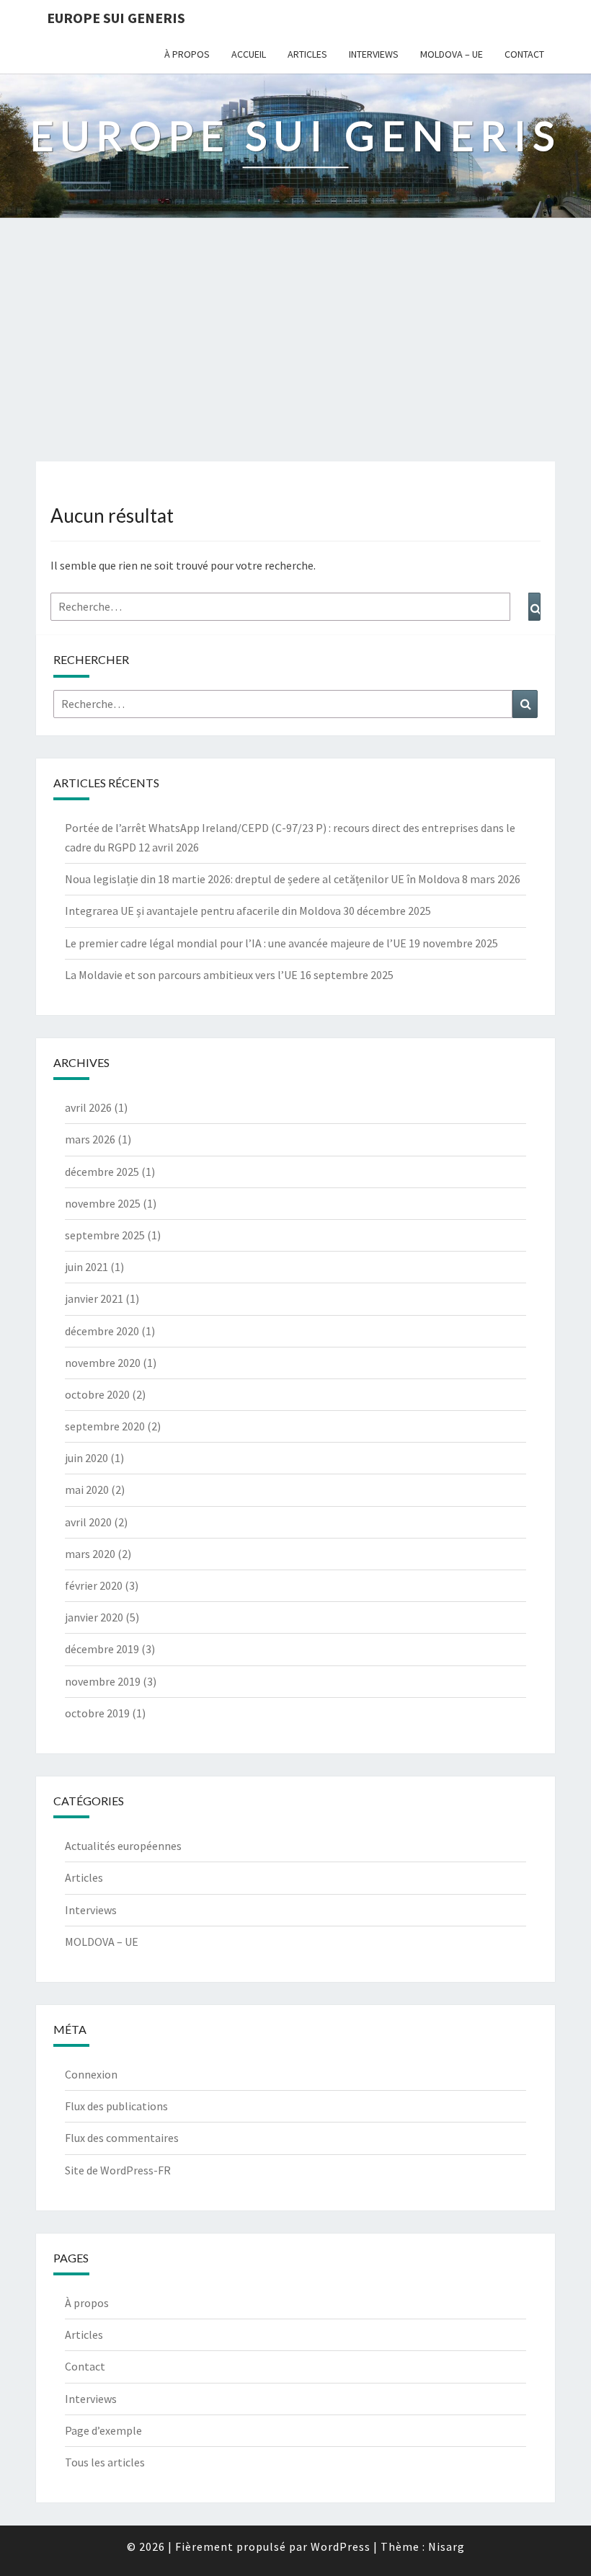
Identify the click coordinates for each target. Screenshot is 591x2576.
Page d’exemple (103, 2430)
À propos (187, 54)
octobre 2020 (97, 1394)
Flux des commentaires (122, 2138)
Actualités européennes (123, 1846)
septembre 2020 (105, 1426)
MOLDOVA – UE (452, 54)
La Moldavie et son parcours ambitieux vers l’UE (181, 975)
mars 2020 (90, 1554)
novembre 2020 (103, 1363)
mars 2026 (90, 1139)
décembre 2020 (102, 1331)
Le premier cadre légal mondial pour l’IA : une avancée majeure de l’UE (236, 943)
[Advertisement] (295, 353)
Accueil (249, 54)
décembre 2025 (102, 1172)
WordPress (341, 2546)
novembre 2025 (103, 1203)
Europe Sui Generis (116, 18)
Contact (524, 54)
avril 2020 (88, 1522)
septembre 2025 (105, 1235)
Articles (307, 54)
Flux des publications (116, 2106)
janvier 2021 (94, 1298)
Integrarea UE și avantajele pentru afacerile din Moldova (203, 911)
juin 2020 (86, 1458)
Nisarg (446, 2546)
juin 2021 (86, 1267)
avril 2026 (88, 1107)
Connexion (91, 2074)
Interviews (374, 54)
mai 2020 (87, 1490)
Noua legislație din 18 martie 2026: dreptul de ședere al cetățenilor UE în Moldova (262, 879)
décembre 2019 (102, 1649)
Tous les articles (105, 2462)
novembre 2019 (103, 1681)
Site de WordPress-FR (118, 2170)
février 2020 (94, 1585)
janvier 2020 (94, 1617)
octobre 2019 (97, 1713)
